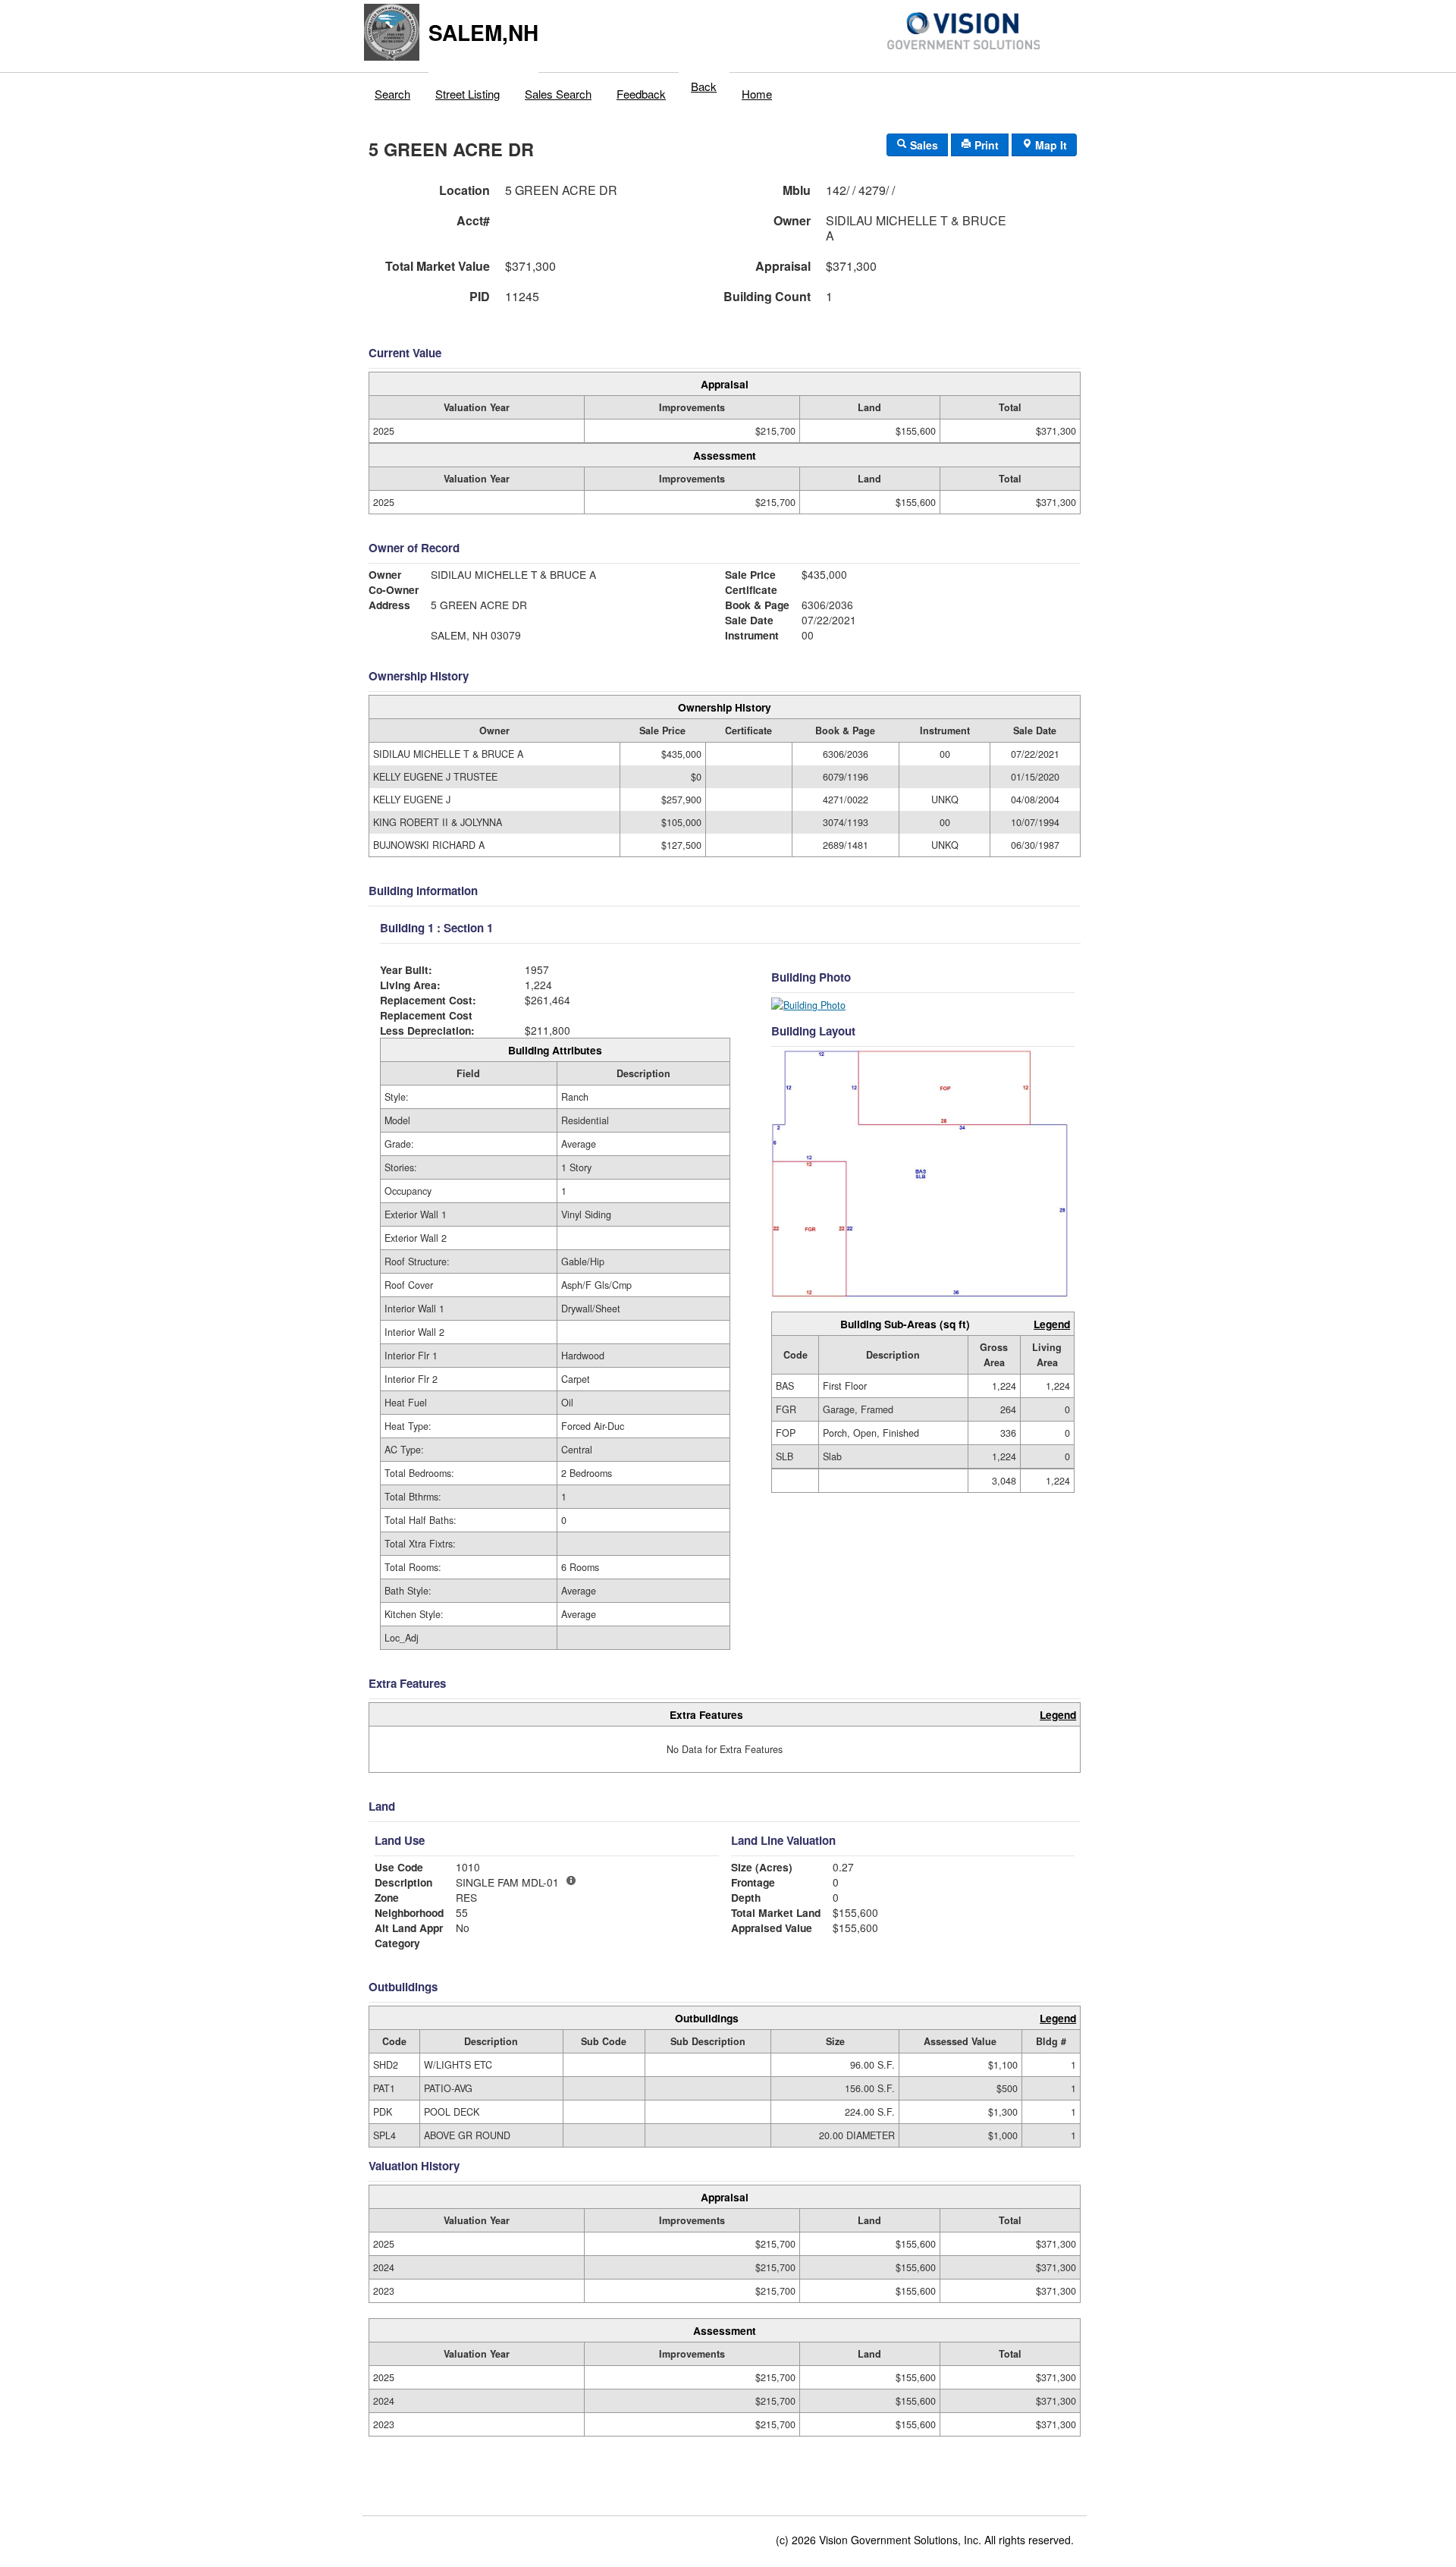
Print (985, 145)
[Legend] (571, 1880)
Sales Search (558, 94)
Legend (1052, 1324)
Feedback (641, 94)
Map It (1050, 145)
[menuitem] (393, 90)
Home (757, 94)
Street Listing (468, 94)
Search (392, 94)
